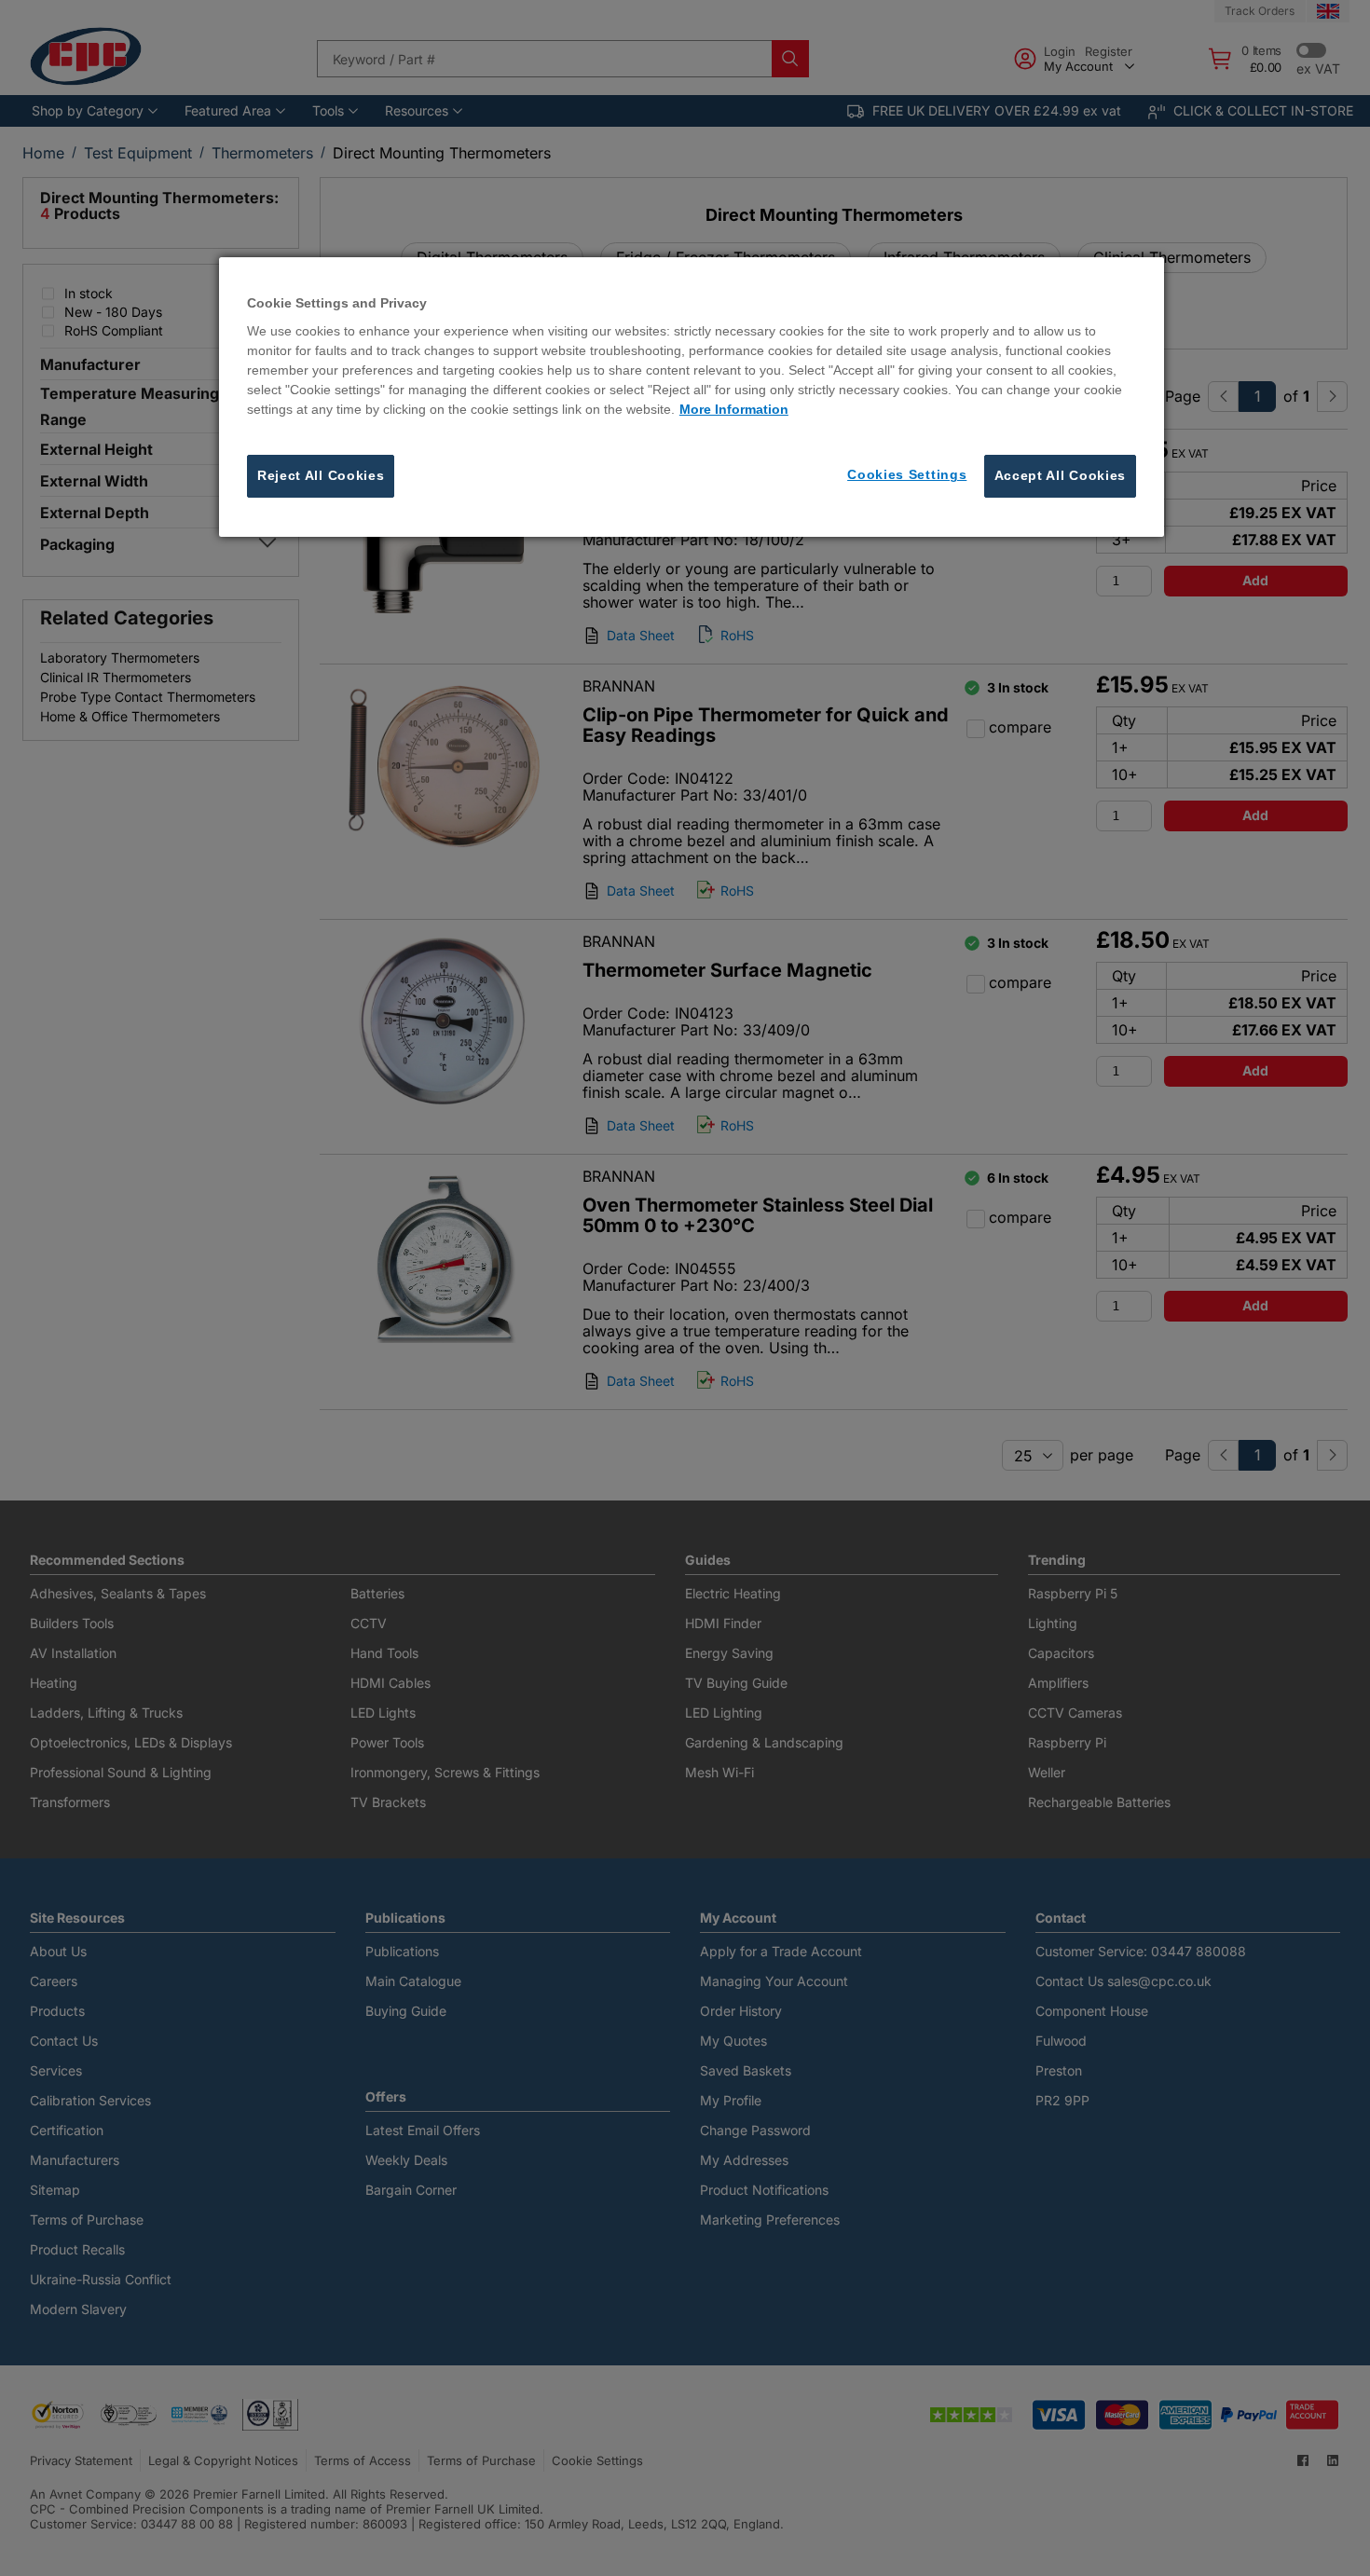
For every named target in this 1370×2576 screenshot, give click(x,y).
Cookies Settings (907, 475)
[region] (692, 397)
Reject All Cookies (321, 476)
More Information (734, 410)
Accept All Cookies (1061, 476)
